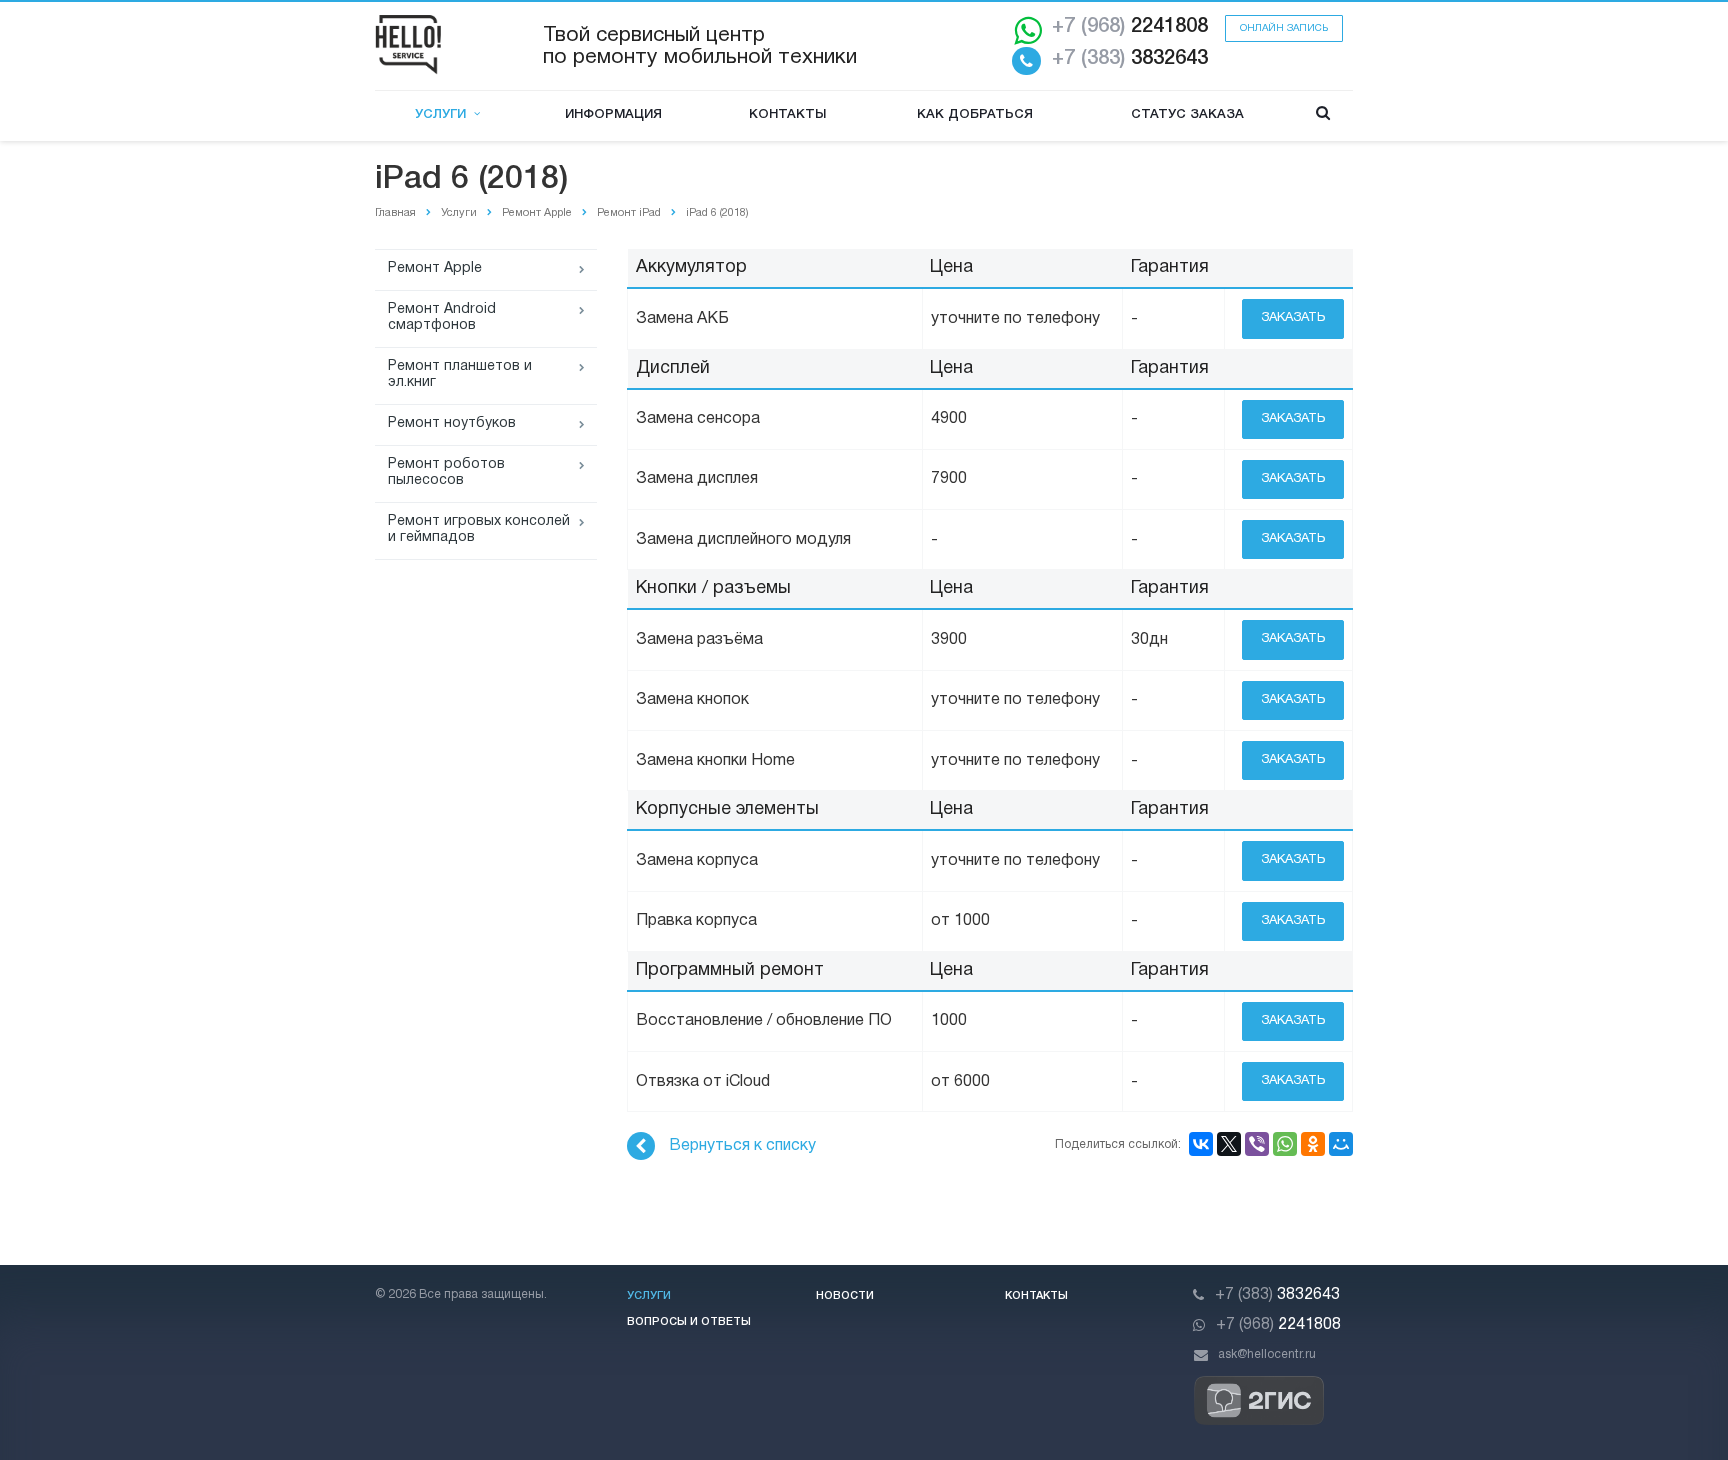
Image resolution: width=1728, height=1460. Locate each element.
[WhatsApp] (1285, 1144)
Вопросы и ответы (689, 1322)
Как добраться (975, 114)
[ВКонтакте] (1201, 1144)
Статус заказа (1187, 114)
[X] (1229, 1144)
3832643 (1130, 59)
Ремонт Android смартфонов (442, 317)
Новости (845, 1296)
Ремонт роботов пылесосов (446, 472)
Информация (613, 114)
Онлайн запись (1284, 28)
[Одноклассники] (1313, 1144)
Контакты (787, 114)
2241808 (1130, 27)
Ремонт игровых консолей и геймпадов (479, 529)
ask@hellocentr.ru (1267, 1354)
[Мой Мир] (1341, 1144)
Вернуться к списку (742, 1146)
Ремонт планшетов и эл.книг (460, 374)
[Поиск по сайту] (1323, 115)
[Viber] (1257, 1144)
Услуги (444, 114)
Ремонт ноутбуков (452, 423)
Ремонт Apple (435, 268)
